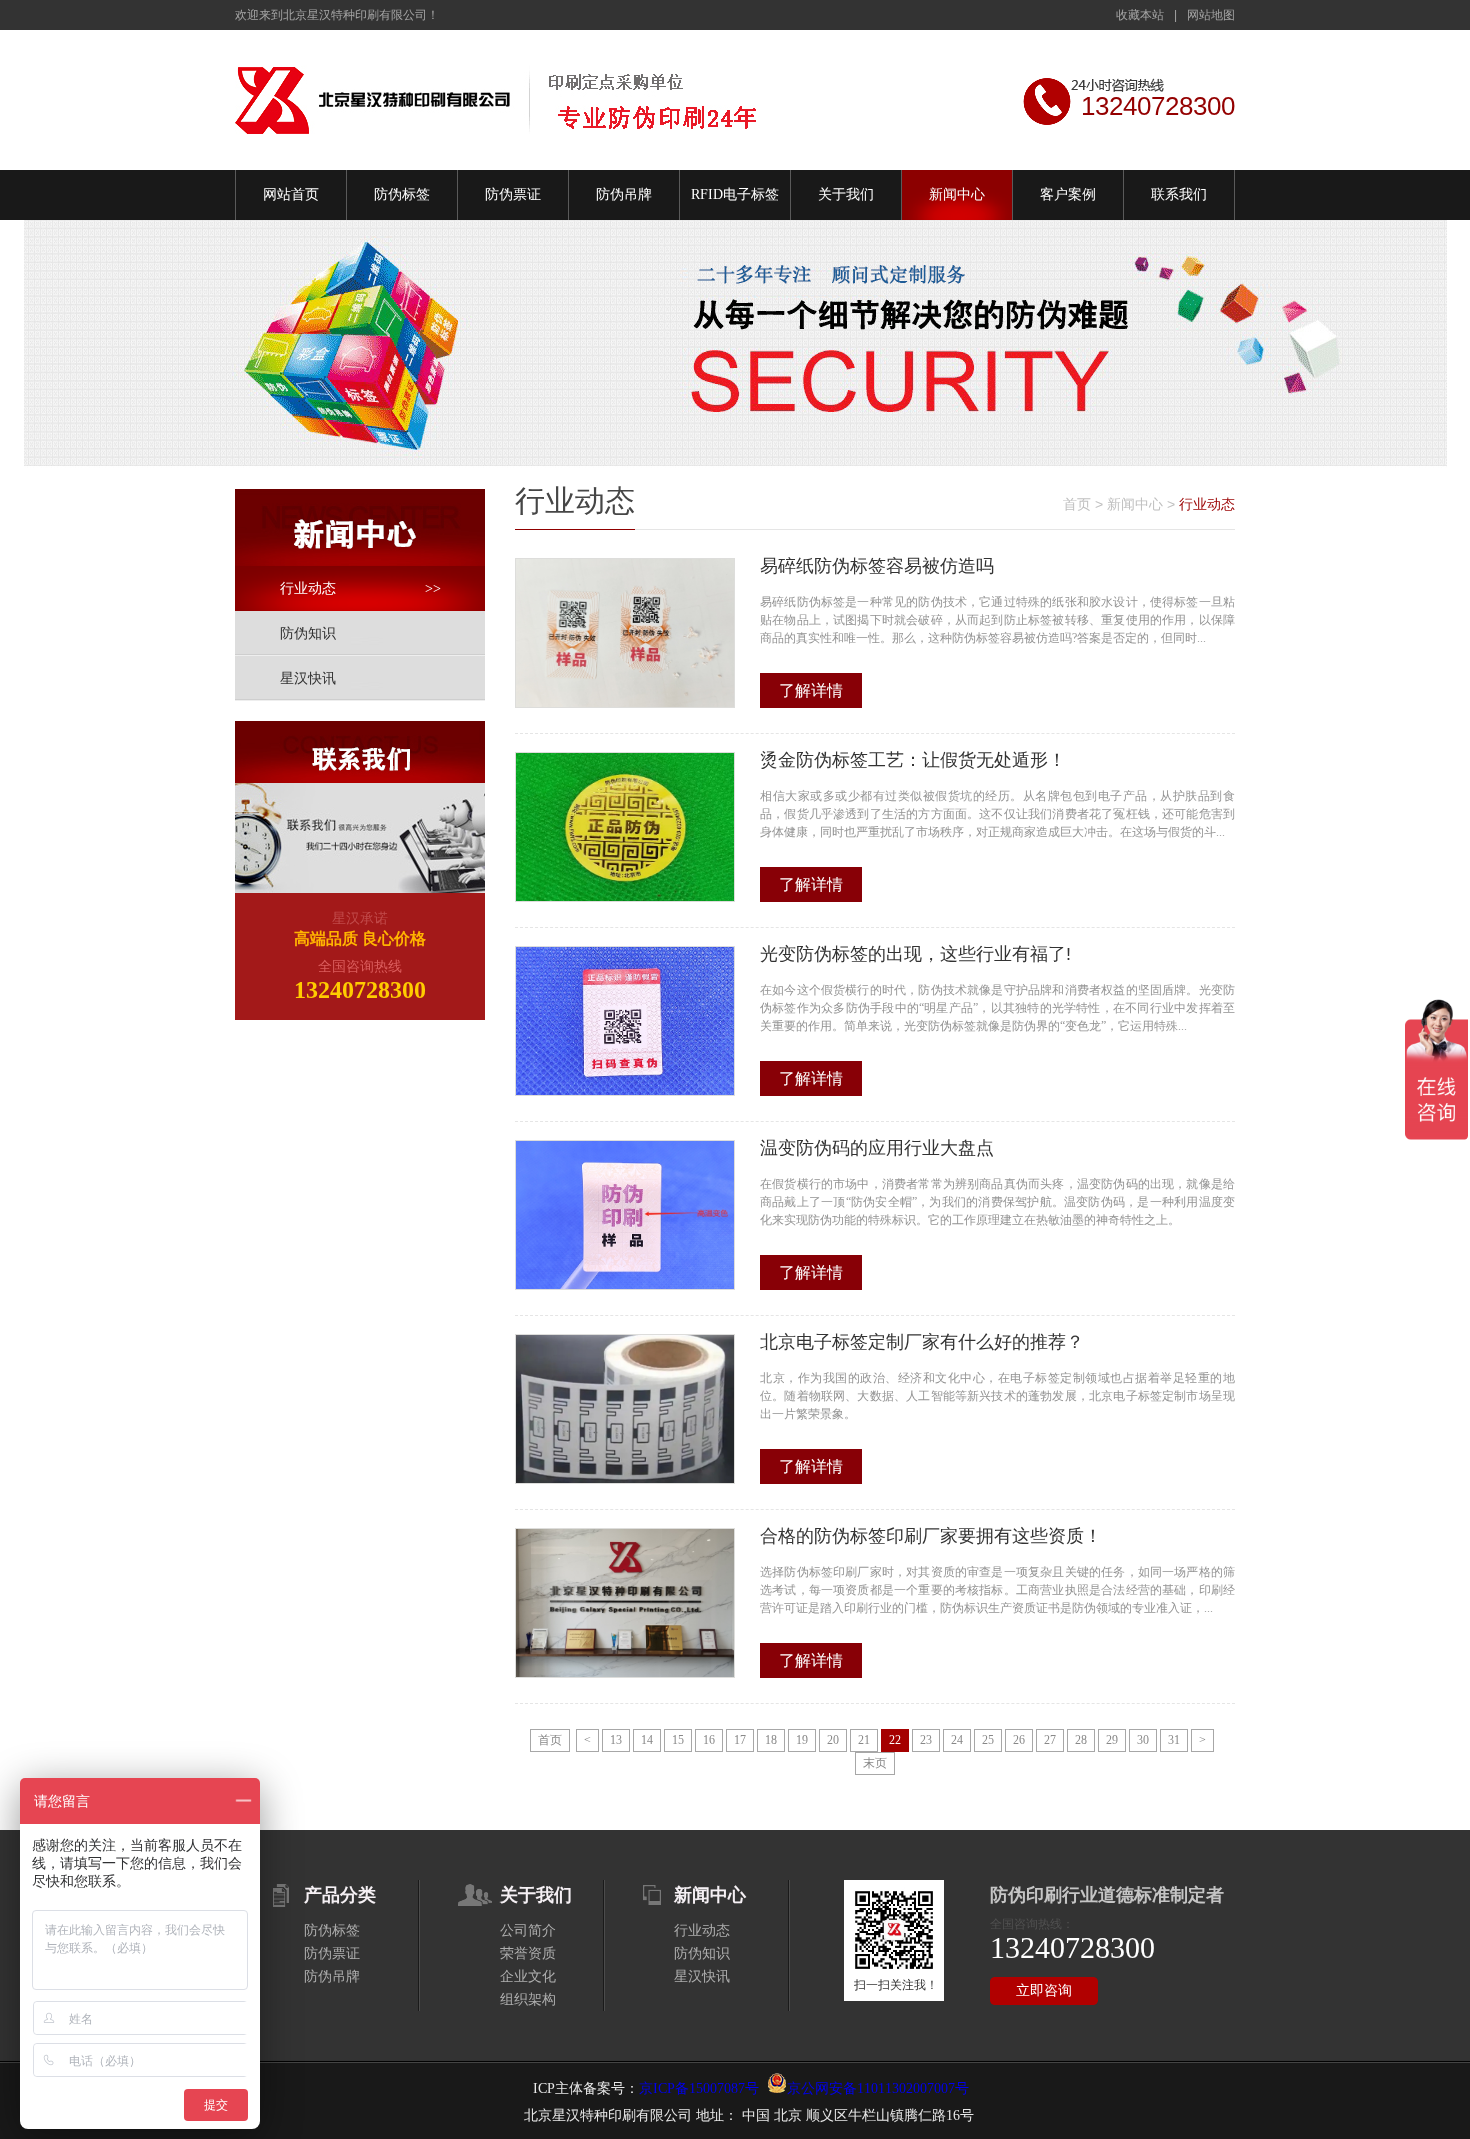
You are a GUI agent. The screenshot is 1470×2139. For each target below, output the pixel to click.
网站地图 (1211, 15)
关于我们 (846, 194)
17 (740, 1740)
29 (1112, 1740)
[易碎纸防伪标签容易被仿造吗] (625, 633)
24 (957, 1740)
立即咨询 (1044, 1990)
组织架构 (528, 1999)
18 (771, 1740)
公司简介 (528, 1930)
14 (647, 1740)
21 (864, 1740)
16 (709, 1740)
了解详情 (811, 690)
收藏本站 (1140, 15)
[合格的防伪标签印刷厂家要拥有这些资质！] (625, 1603)
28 (1081, 1740)
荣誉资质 (528, 1953)
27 (1050, 1740)
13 (616, 1740)
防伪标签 (402, 194)
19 (802, 1740)
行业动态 (360, 588)
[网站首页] (497, 99)
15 (678, 1740)
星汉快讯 (308, 678)
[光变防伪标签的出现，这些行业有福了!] (625, 1021)
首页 (1077, 504)
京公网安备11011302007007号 (878, 2088)
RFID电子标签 (735, 194)
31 (1174, 1740)
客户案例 (1068, 194)
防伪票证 (513, 194)
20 (833, 1740)
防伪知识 (308, 633)
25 (988, 1740)
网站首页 (291, 194)
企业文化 (528, 1976)
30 (1143, 1740)
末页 (875, 1763)
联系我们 (1179, 194)
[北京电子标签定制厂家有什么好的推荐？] (625, 1409)
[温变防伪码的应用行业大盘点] (625, 1215)
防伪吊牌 (624, 194)
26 (1019, 1740)
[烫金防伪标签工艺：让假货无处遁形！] (625, 827)
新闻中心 (957, 194)
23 (926, 1740)
